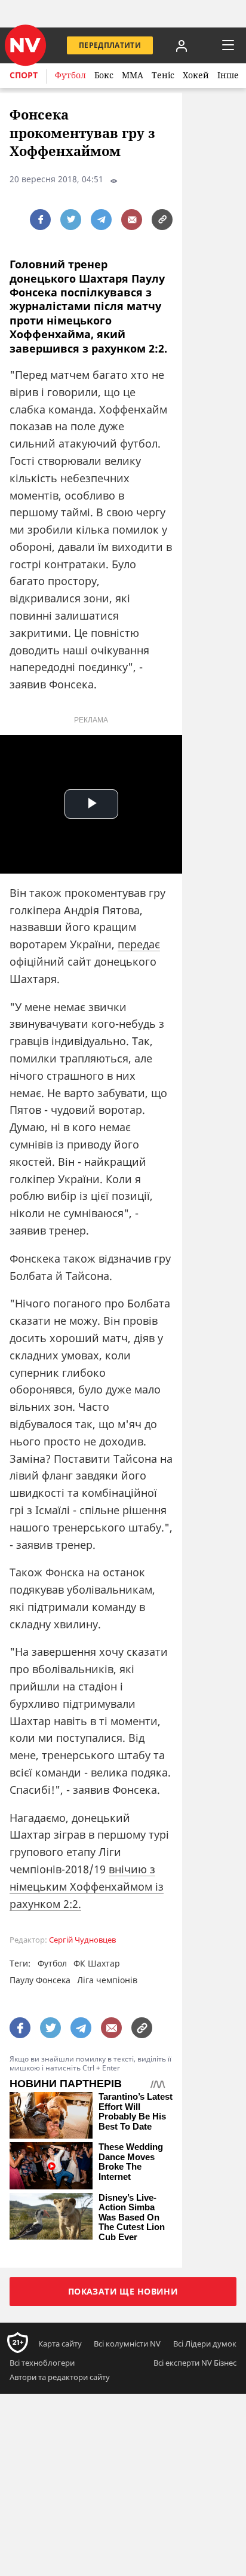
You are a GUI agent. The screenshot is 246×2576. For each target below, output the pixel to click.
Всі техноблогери (42, 2363)
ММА (133, 75)
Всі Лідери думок (205, 2344)
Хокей (196, 75)
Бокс (104, 75)
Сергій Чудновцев (82, 1940)
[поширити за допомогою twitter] (71, 220)
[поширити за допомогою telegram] (101, 220)
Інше (228, 75)
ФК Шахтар (97, 1963)
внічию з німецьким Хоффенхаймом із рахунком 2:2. (87, 1886)
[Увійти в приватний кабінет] (182, 45)
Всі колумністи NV (127, 2344)
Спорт (24, 75)
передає (139, 944)
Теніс (163, 75)
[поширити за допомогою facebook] (40, 220)
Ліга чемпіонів (107, 1980)
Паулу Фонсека (40, 1980)
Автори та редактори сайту (60, 2377)
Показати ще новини (123, 2291)
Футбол (70, 75)
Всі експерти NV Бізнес (195, 2363)
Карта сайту (60, 2344)
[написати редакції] (132, 220)
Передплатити (110, 45)
